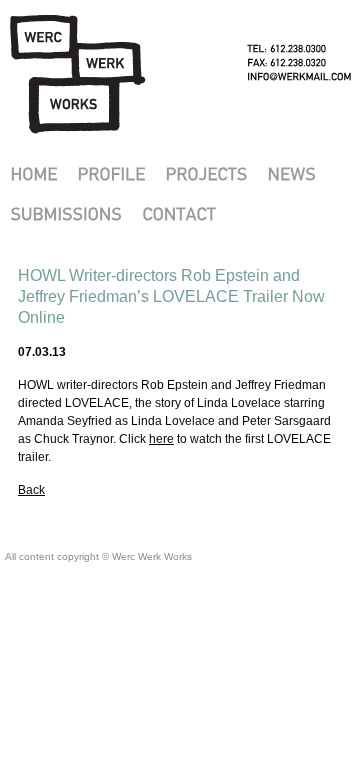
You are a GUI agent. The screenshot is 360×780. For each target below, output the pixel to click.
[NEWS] (291, 174)
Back (31, 490)
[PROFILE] (111, 174)
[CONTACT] (179, 213)
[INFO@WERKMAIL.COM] (299, 76)
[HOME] (33, 174)
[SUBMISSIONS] (66, 213)
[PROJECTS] (206, 174)
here (161, 439)
